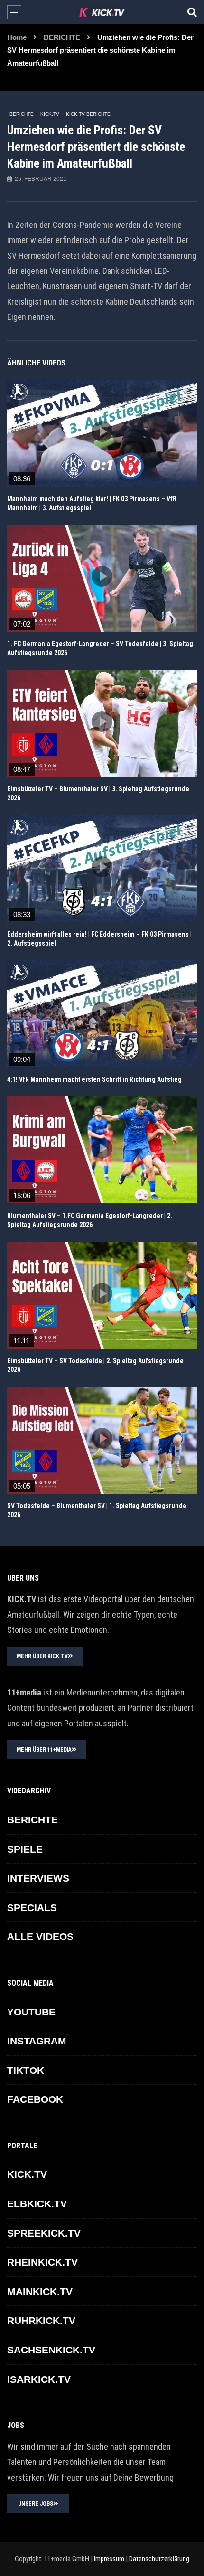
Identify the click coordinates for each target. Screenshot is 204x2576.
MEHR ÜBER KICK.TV (42, 1656)
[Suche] (192, 12)
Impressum (108, 2559)
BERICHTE (62, 37)
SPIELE (25, 1849)
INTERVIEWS (38, 1878)
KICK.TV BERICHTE (88, 114)
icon (102, 431)
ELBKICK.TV (37, 2204)
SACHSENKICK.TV (51, 2350)
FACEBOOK (35, 2099)
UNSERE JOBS (36, 2504)
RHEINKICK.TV (42, 2262)
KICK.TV (50, 114)
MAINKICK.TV (40, 2291)
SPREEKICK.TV (44, 2233)
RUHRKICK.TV (41, 2320)
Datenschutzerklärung (159, 2559)
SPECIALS (32, 1907)
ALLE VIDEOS (40, 1936)
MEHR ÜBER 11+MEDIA (44, 1750)
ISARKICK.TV (39, 2379)
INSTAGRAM (37, 2041)
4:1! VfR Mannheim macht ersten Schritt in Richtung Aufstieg (94, 1079)
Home (17, 37)
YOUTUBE (31, 2012)
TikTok (26, 2070)
